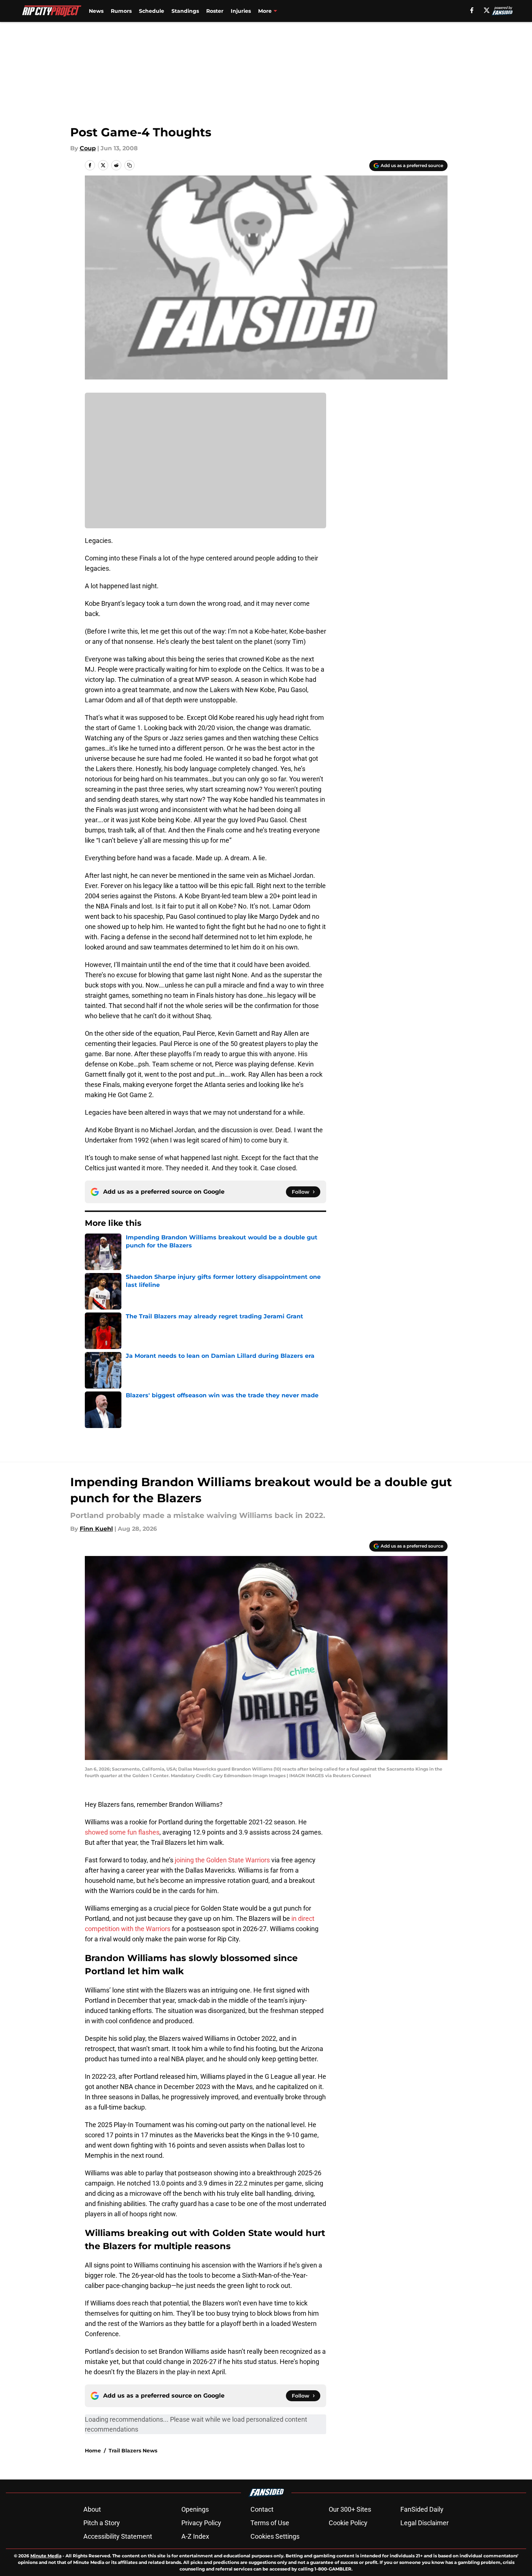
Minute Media (46, 2556)
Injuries (241, 11)
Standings (185, 11)
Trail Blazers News (133, 2451)
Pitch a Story (102, 2523)
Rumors (121, 11)
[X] (487, 10)
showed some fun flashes (122, 1832)
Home (93, 2451)
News (96, 11)
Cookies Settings (275, 2536)
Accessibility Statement (118, 2536)
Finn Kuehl (96, 1529)
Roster (215, 11)
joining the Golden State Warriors (222, 1860)
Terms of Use (270, 2523)
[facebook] (472, 10)
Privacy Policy (201, 2523)
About (92, 2509)
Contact (262, 2509)
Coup (88, 148)
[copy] (129, 165)
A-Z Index (195, 2536)
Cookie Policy (348, 2523)
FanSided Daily (422, 2509)
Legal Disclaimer (425, 2523)
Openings (195, 2509)
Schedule (152, 11)
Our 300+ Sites (350, 2509)
